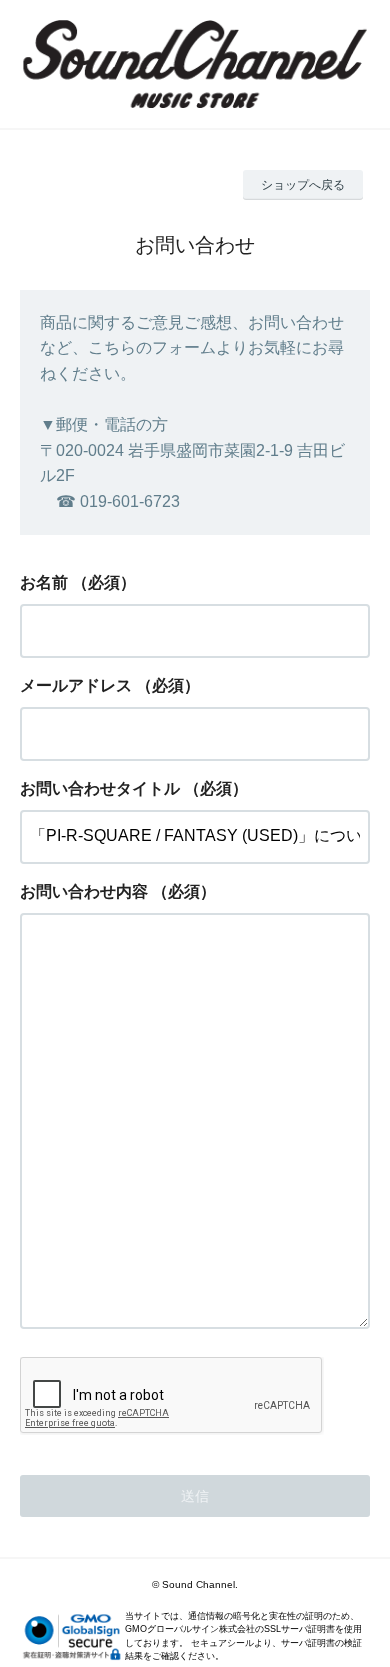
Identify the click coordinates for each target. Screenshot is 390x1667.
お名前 (44, 582)
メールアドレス (76, 685)
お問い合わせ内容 (84, 891)
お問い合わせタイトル (100, 788)
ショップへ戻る (303, 185)
